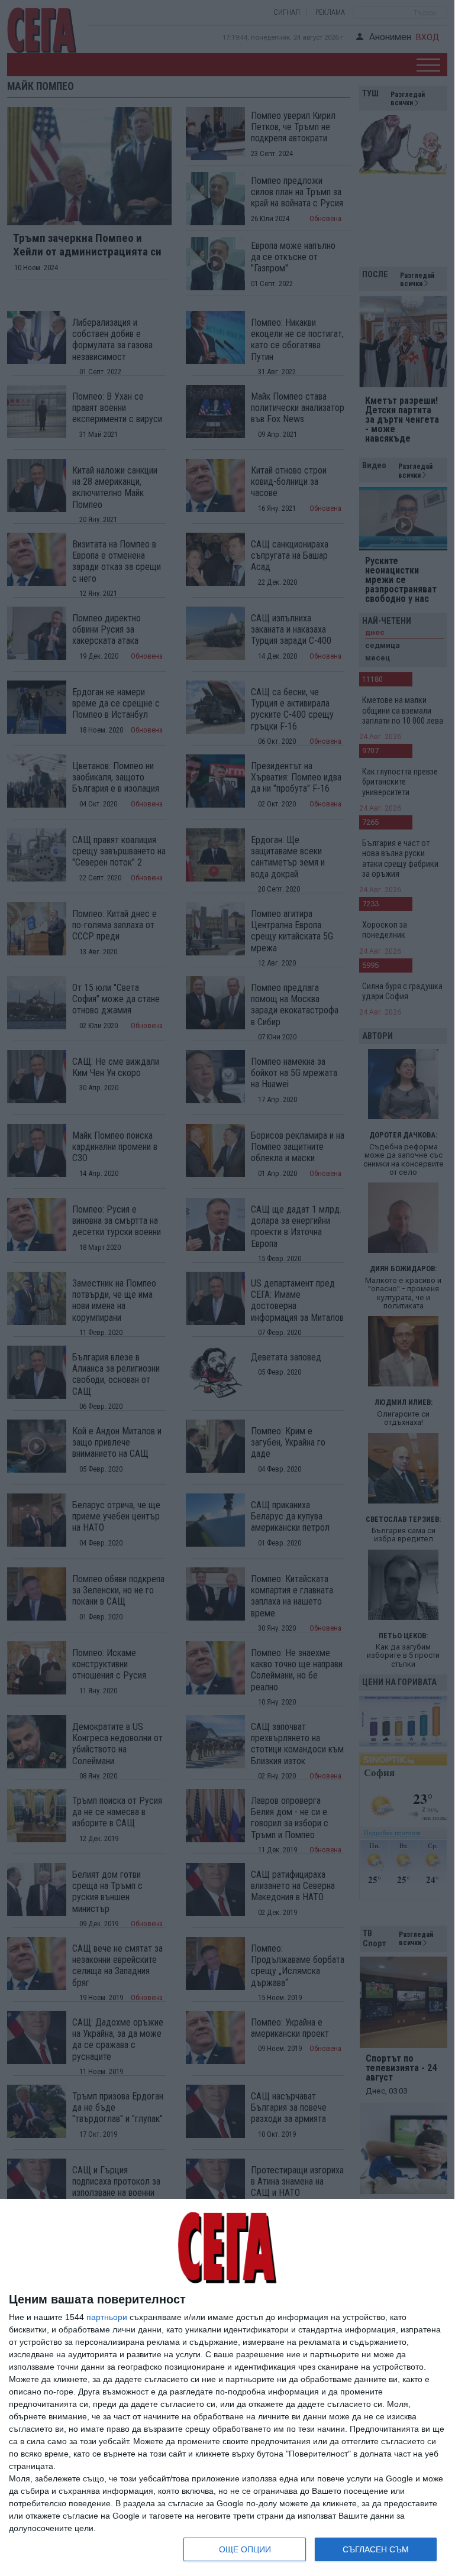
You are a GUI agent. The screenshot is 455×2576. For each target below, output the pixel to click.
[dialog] (227, 2388)
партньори (107, 2317)
